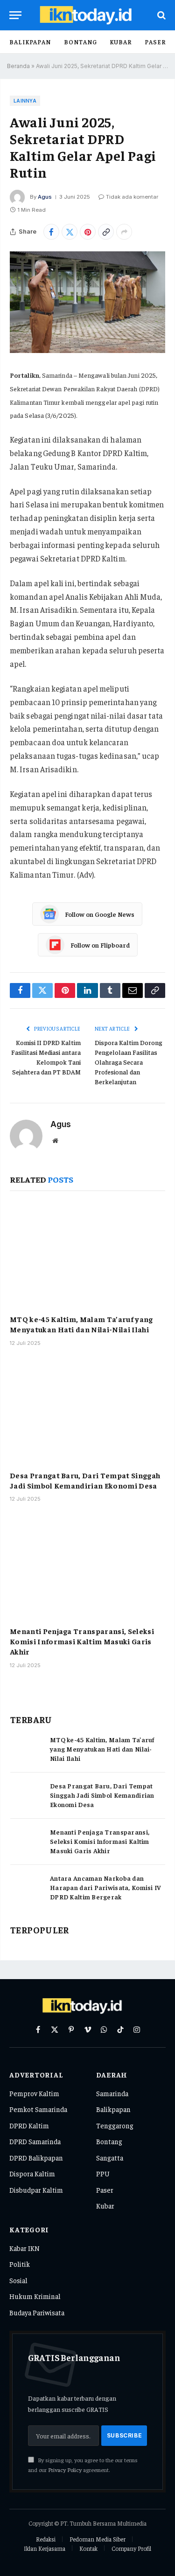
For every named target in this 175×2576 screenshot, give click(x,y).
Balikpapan (30, 42)
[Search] (161, 15)
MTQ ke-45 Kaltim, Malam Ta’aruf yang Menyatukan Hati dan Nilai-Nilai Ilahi (81, 1324)
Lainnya (25, 101)
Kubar (121, 42)
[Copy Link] (106, 232)
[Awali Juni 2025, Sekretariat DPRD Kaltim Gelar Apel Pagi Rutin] (87, 302)
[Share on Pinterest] (88, 232)
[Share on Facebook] (51, 232)
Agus (45, 197)
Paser (155, 42)
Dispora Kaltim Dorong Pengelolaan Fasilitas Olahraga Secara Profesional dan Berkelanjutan (129, 1062)
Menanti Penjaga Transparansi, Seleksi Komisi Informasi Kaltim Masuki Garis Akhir (82, 1641)
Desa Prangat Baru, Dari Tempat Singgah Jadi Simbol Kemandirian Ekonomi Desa (85, 1480)
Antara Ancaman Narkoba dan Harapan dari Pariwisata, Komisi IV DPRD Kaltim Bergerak (106, 1887)
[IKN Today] (92, 15)
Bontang (80, 42)
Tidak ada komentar (132, 197)
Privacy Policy (65, 2470)
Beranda (18, 66)
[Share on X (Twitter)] (70, 232)
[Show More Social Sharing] (124, 232)
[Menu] (15, 15)
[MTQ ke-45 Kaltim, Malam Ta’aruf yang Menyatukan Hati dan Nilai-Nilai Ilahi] (87, 1255)
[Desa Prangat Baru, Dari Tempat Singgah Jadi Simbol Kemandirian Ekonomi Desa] (87, 1411)
